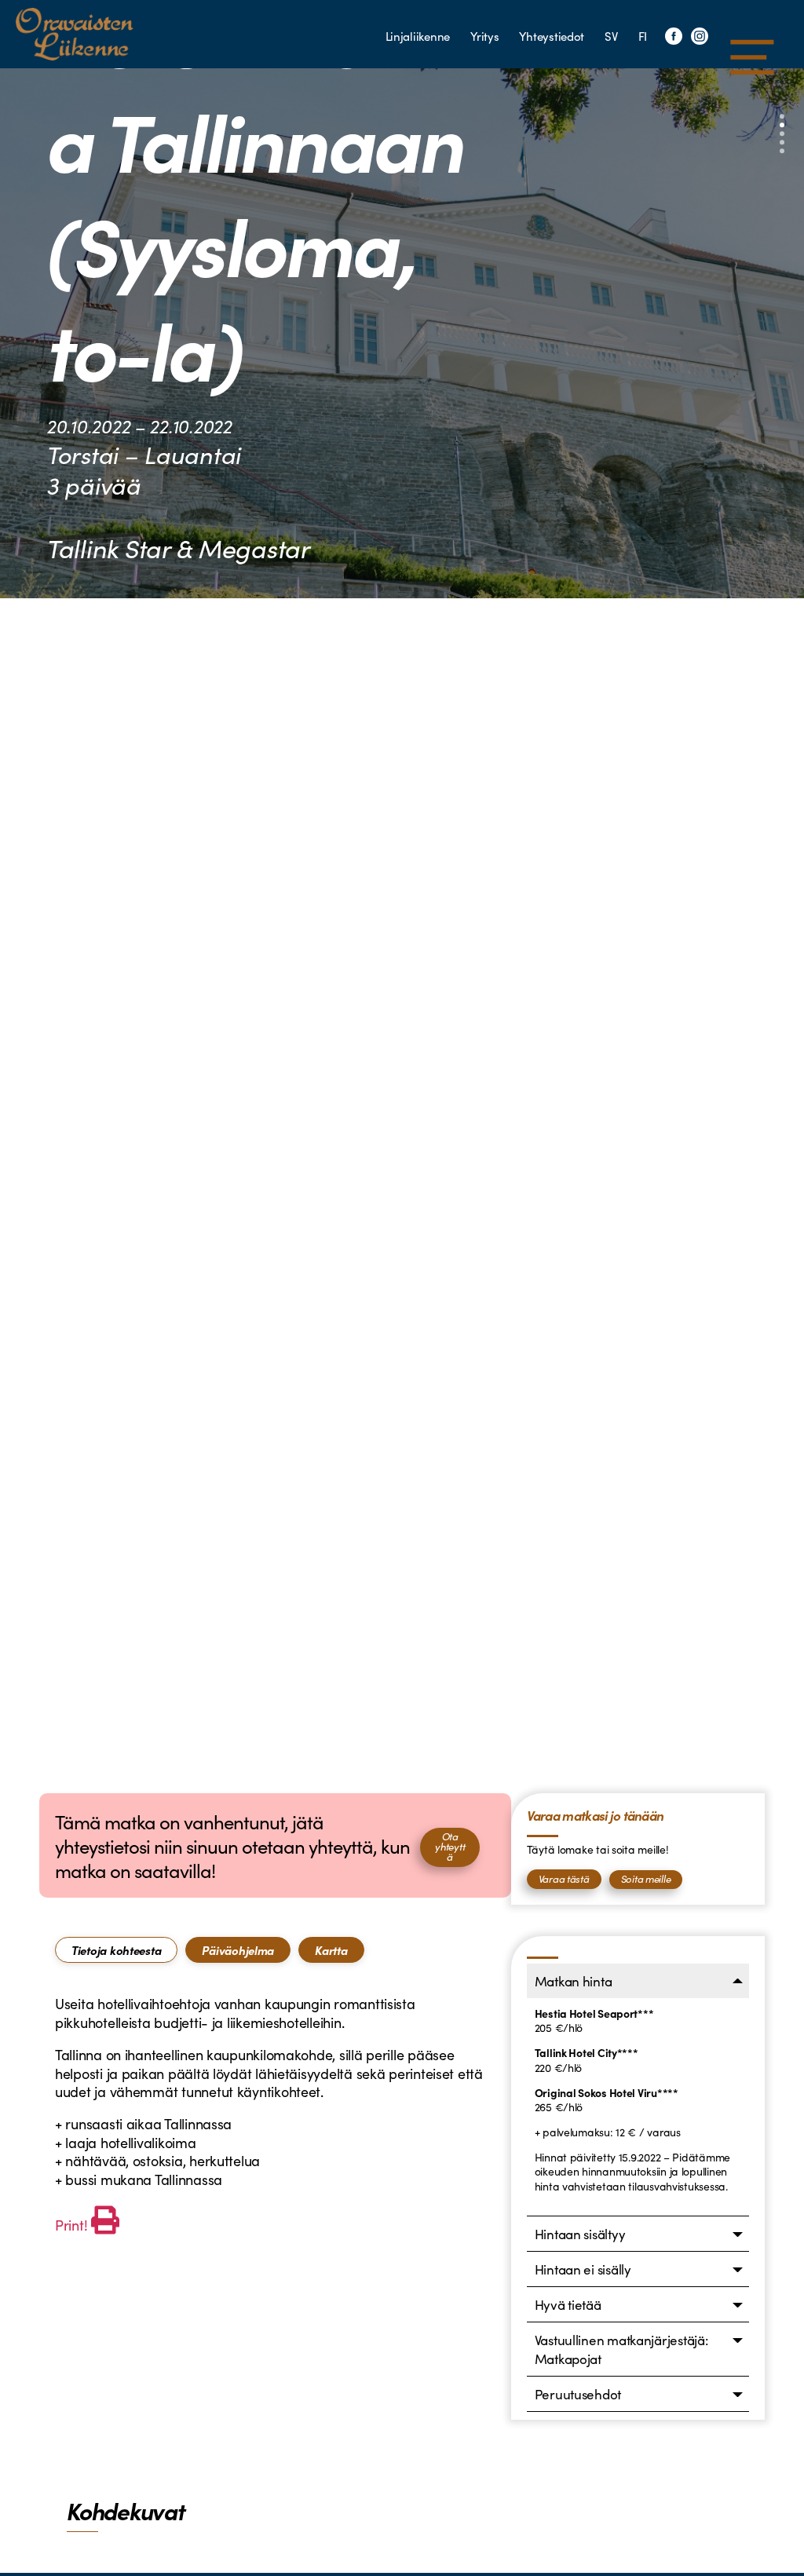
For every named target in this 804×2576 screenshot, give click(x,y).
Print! (71, 2225)
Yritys (484, 36)
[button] (782, 117)
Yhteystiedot (552, 36)
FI (643, 36)
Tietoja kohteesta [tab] (116, 1950)
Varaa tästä (564, 1878)
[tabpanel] (275, 2116)
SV (611, 36)
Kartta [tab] (331, 1950)
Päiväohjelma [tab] (238, 1950)
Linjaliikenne (418, 36)
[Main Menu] (752, 57)
